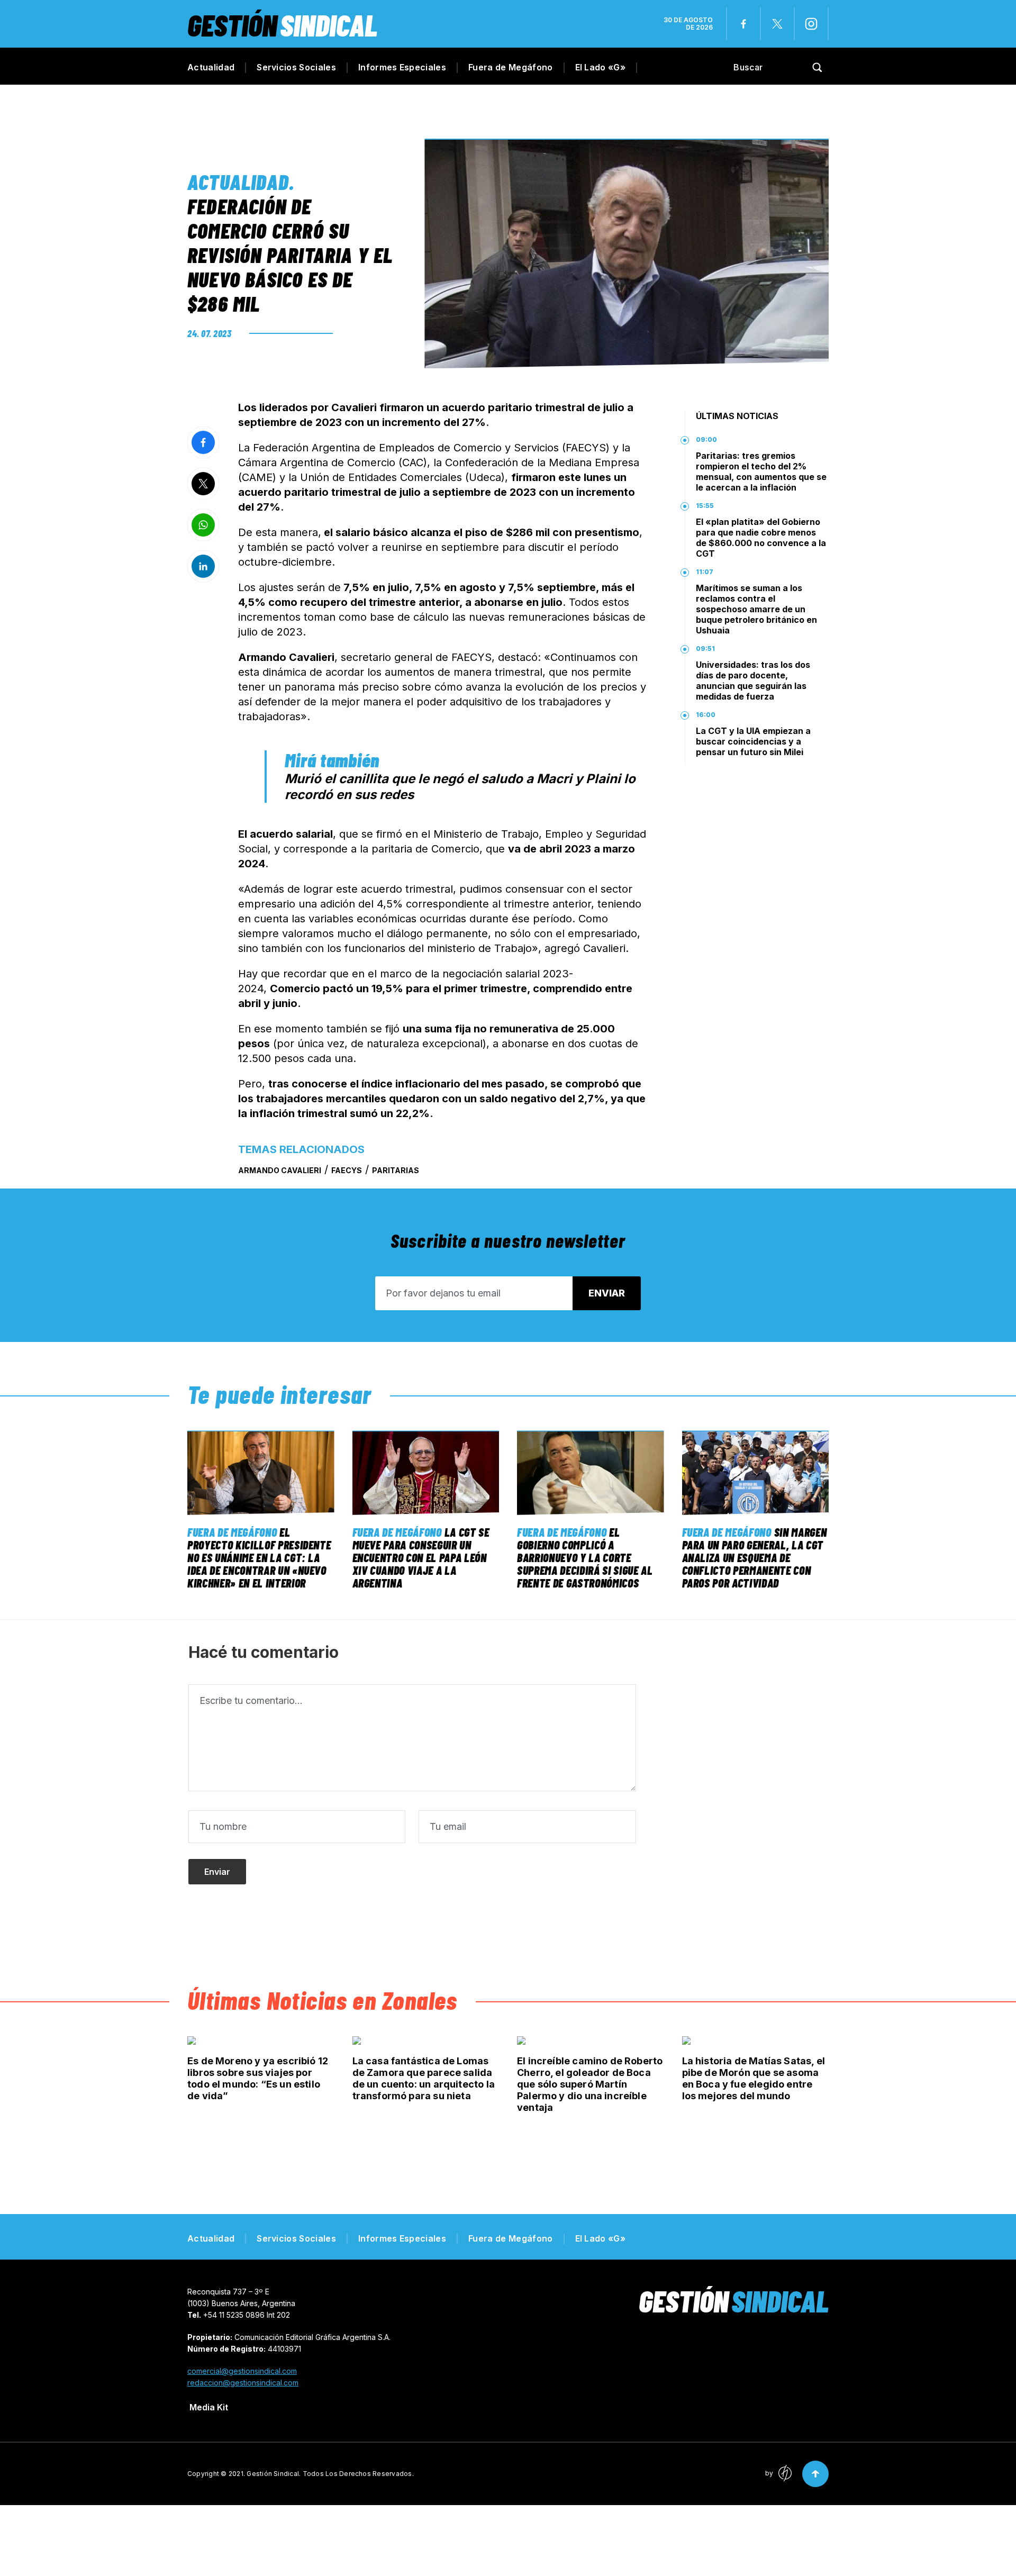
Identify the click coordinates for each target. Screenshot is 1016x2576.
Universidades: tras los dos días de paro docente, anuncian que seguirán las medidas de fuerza (753, 681)
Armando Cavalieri (280, 1170)
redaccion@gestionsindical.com (243, 2383)
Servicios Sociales (296, 67)
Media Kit (209, 2407)
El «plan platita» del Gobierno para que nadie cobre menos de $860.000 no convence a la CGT (761, 538)
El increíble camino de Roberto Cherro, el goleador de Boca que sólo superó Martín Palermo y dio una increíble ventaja (590, 2084)
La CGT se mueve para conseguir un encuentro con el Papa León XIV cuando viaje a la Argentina (421, 1557)
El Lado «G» (601, 67)
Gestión (282, 25)
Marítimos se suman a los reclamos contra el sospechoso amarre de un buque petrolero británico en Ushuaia (756, 609)
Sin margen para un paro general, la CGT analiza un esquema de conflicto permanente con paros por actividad (755, 1557)
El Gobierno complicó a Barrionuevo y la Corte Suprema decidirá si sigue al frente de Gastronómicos (585, 1557)
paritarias (396, 1170)
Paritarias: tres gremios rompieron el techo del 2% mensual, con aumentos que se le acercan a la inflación (761, 471)
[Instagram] (811, 24)
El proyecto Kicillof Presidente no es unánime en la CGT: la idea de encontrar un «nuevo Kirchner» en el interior (259, 1557)
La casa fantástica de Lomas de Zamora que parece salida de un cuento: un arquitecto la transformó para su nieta (424, 2078)
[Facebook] (743, 24)
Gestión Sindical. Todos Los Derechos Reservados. (330, 2474)
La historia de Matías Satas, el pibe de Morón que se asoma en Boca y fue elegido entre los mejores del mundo (754, 2078)
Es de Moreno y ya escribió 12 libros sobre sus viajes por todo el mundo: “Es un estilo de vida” (258, 2078)
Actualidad (211, 67)
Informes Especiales (402, 67)
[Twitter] (777, 24)
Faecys (347, 1170)
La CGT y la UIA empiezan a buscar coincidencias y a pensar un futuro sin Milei (753, 741)
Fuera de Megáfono (510, 67)
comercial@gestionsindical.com (242, 2371)
